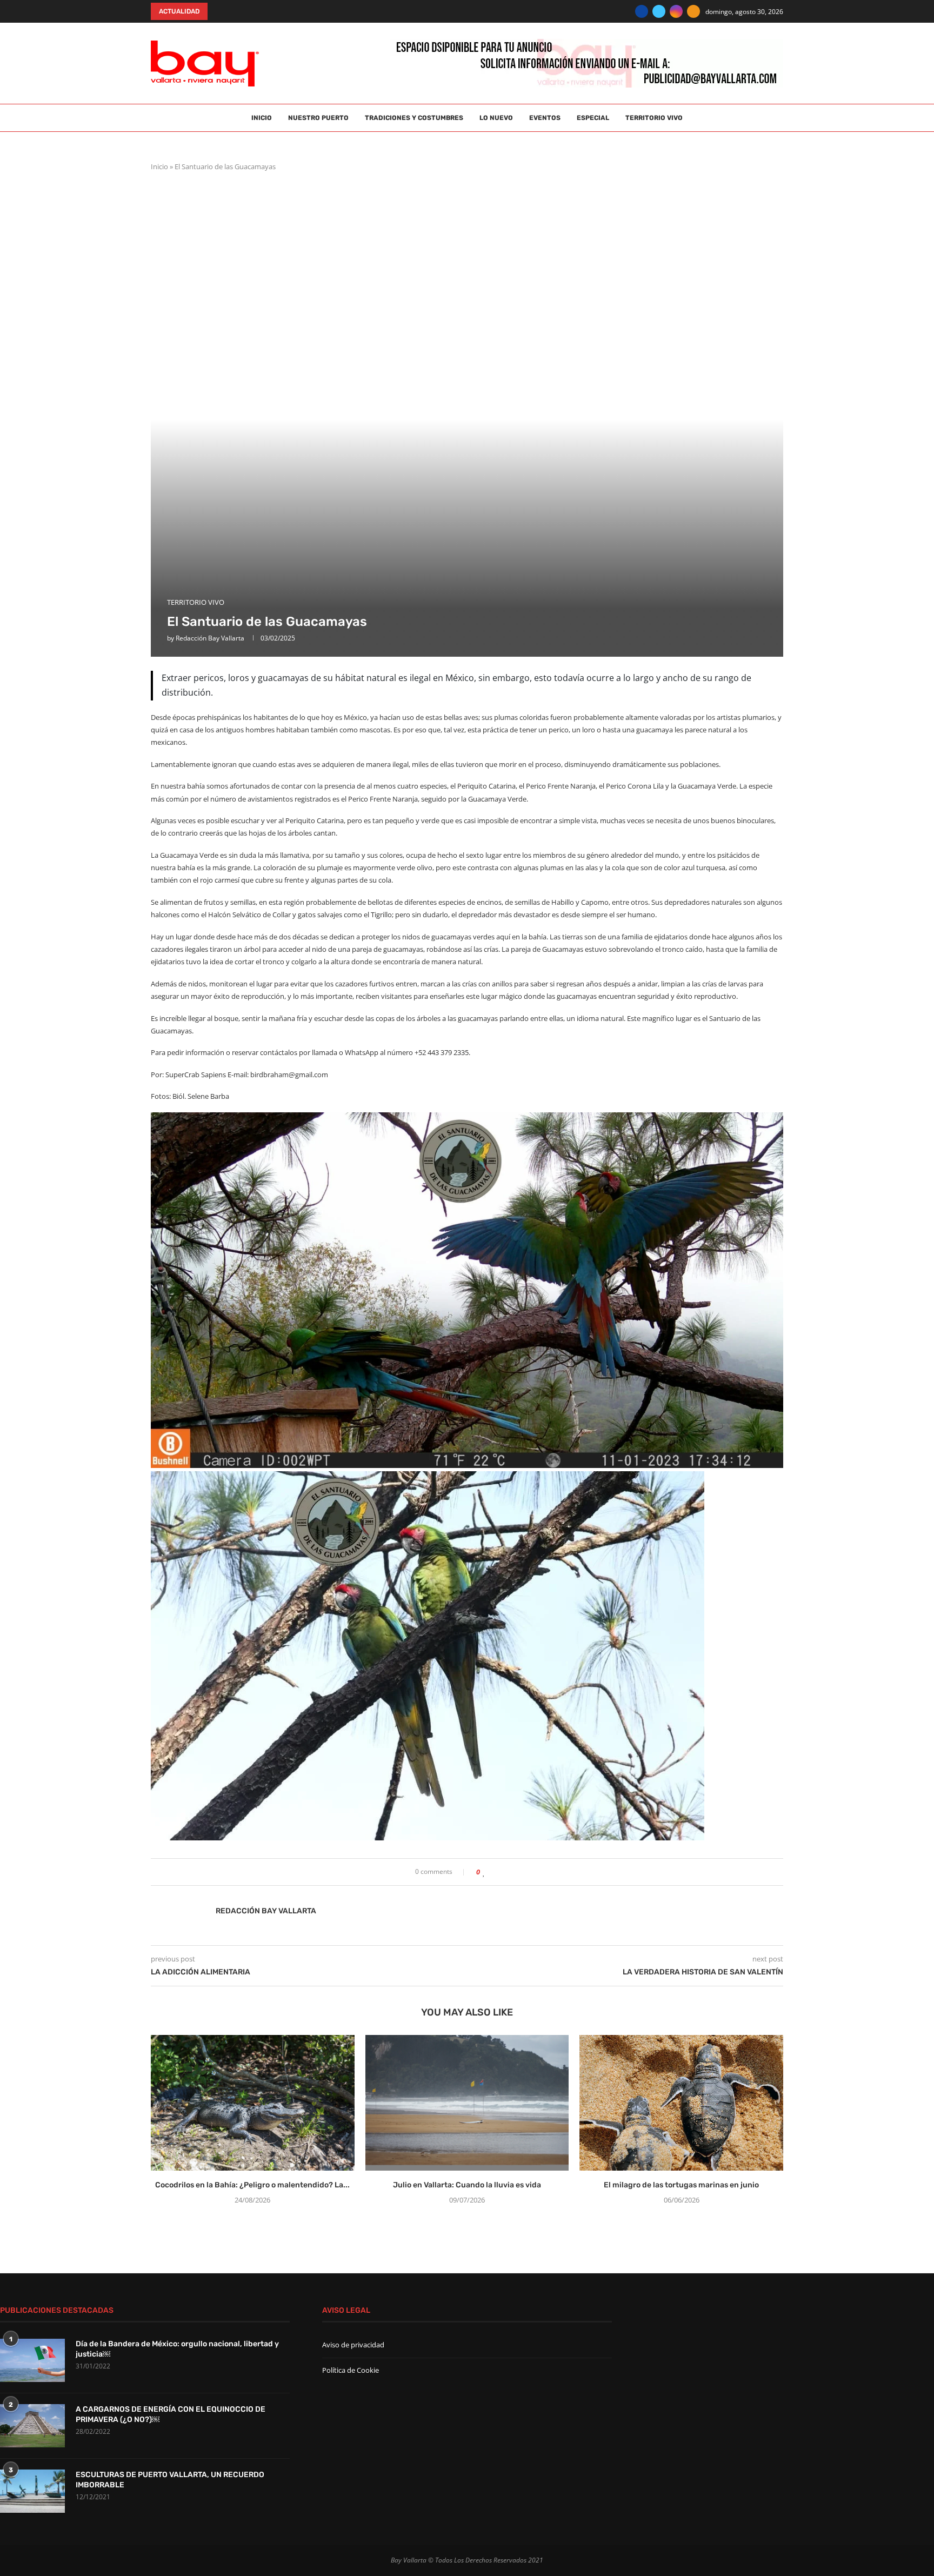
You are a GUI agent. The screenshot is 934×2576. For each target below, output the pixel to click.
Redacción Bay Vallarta (210, 638)
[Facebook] (642, 11)
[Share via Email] (519, 1872)
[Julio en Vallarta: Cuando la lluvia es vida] (467, 2103)
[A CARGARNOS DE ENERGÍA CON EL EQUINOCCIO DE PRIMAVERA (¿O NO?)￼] (32, 2426)
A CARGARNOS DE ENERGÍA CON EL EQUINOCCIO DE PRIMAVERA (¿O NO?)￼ (171, 2415)
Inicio (159, 166)
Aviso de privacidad (353, 2345)
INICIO (262, 118)
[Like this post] (484, 1872)
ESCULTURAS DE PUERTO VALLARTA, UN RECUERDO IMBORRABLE (170, 2480)
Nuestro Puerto (318, 118)
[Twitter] (659, 11)
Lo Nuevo (496, 118)
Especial (593, 118)
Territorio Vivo (654, 118)
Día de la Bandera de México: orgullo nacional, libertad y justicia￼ (177, 2349)
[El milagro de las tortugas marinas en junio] (681, 2103)
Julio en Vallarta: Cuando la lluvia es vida (467, 2185)
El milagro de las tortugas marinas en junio (681, 2185)
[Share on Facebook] (494, 1872)
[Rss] (693, 11)
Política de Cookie (351, 2370)
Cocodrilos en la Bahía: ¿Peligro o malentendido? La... (252, 2185)
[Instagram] (676, 11)
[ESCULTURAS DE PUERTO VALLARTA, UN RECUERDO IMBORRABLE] (32, 2491)
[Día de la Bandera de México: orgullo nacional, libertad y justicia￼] (32, 2360)
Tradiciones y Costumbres (414, 118)
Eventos (545, 118)
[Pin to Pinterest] (509, 1872)
